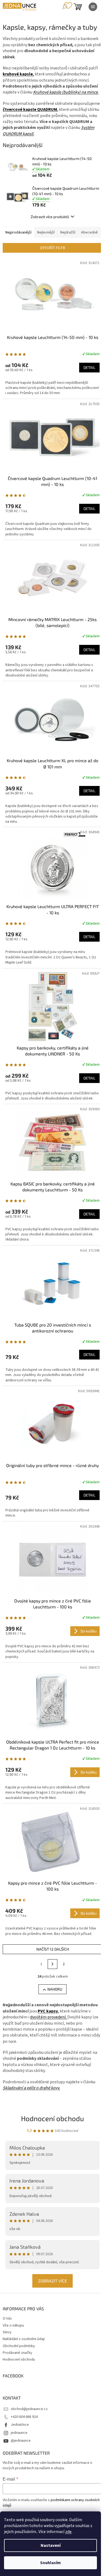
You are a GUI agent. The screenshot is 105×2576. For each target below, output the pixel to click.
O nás (7, 2318)
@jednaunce (21, 2441)
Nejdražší (68, 232)
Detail (89, 367)
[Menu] (93, 7)
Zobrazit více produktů (50, 217)
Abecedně (89, 232)
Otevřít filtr (53, 248)
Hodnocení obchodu (52, 2118)
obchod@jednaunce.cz (29, 2409)
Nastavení (51, 2545)
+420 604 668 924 (24, 2417)
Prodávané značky (17, 2353)
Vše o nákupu (13, 2325)
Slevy (7, 2332)
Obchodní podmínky (19, 2346)
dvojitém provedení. (49, 2017)
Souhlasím (50, 2563)
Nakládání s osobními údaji (24, 2339)
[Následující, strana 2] (52, 1964)
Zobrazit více (52, 2281)
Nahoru (55, 1989)
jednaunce (19, 2433)
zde (68, 2532)
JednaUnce (20, 2425)
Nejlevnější (46, 232)
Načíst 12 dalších (53, 1949)
